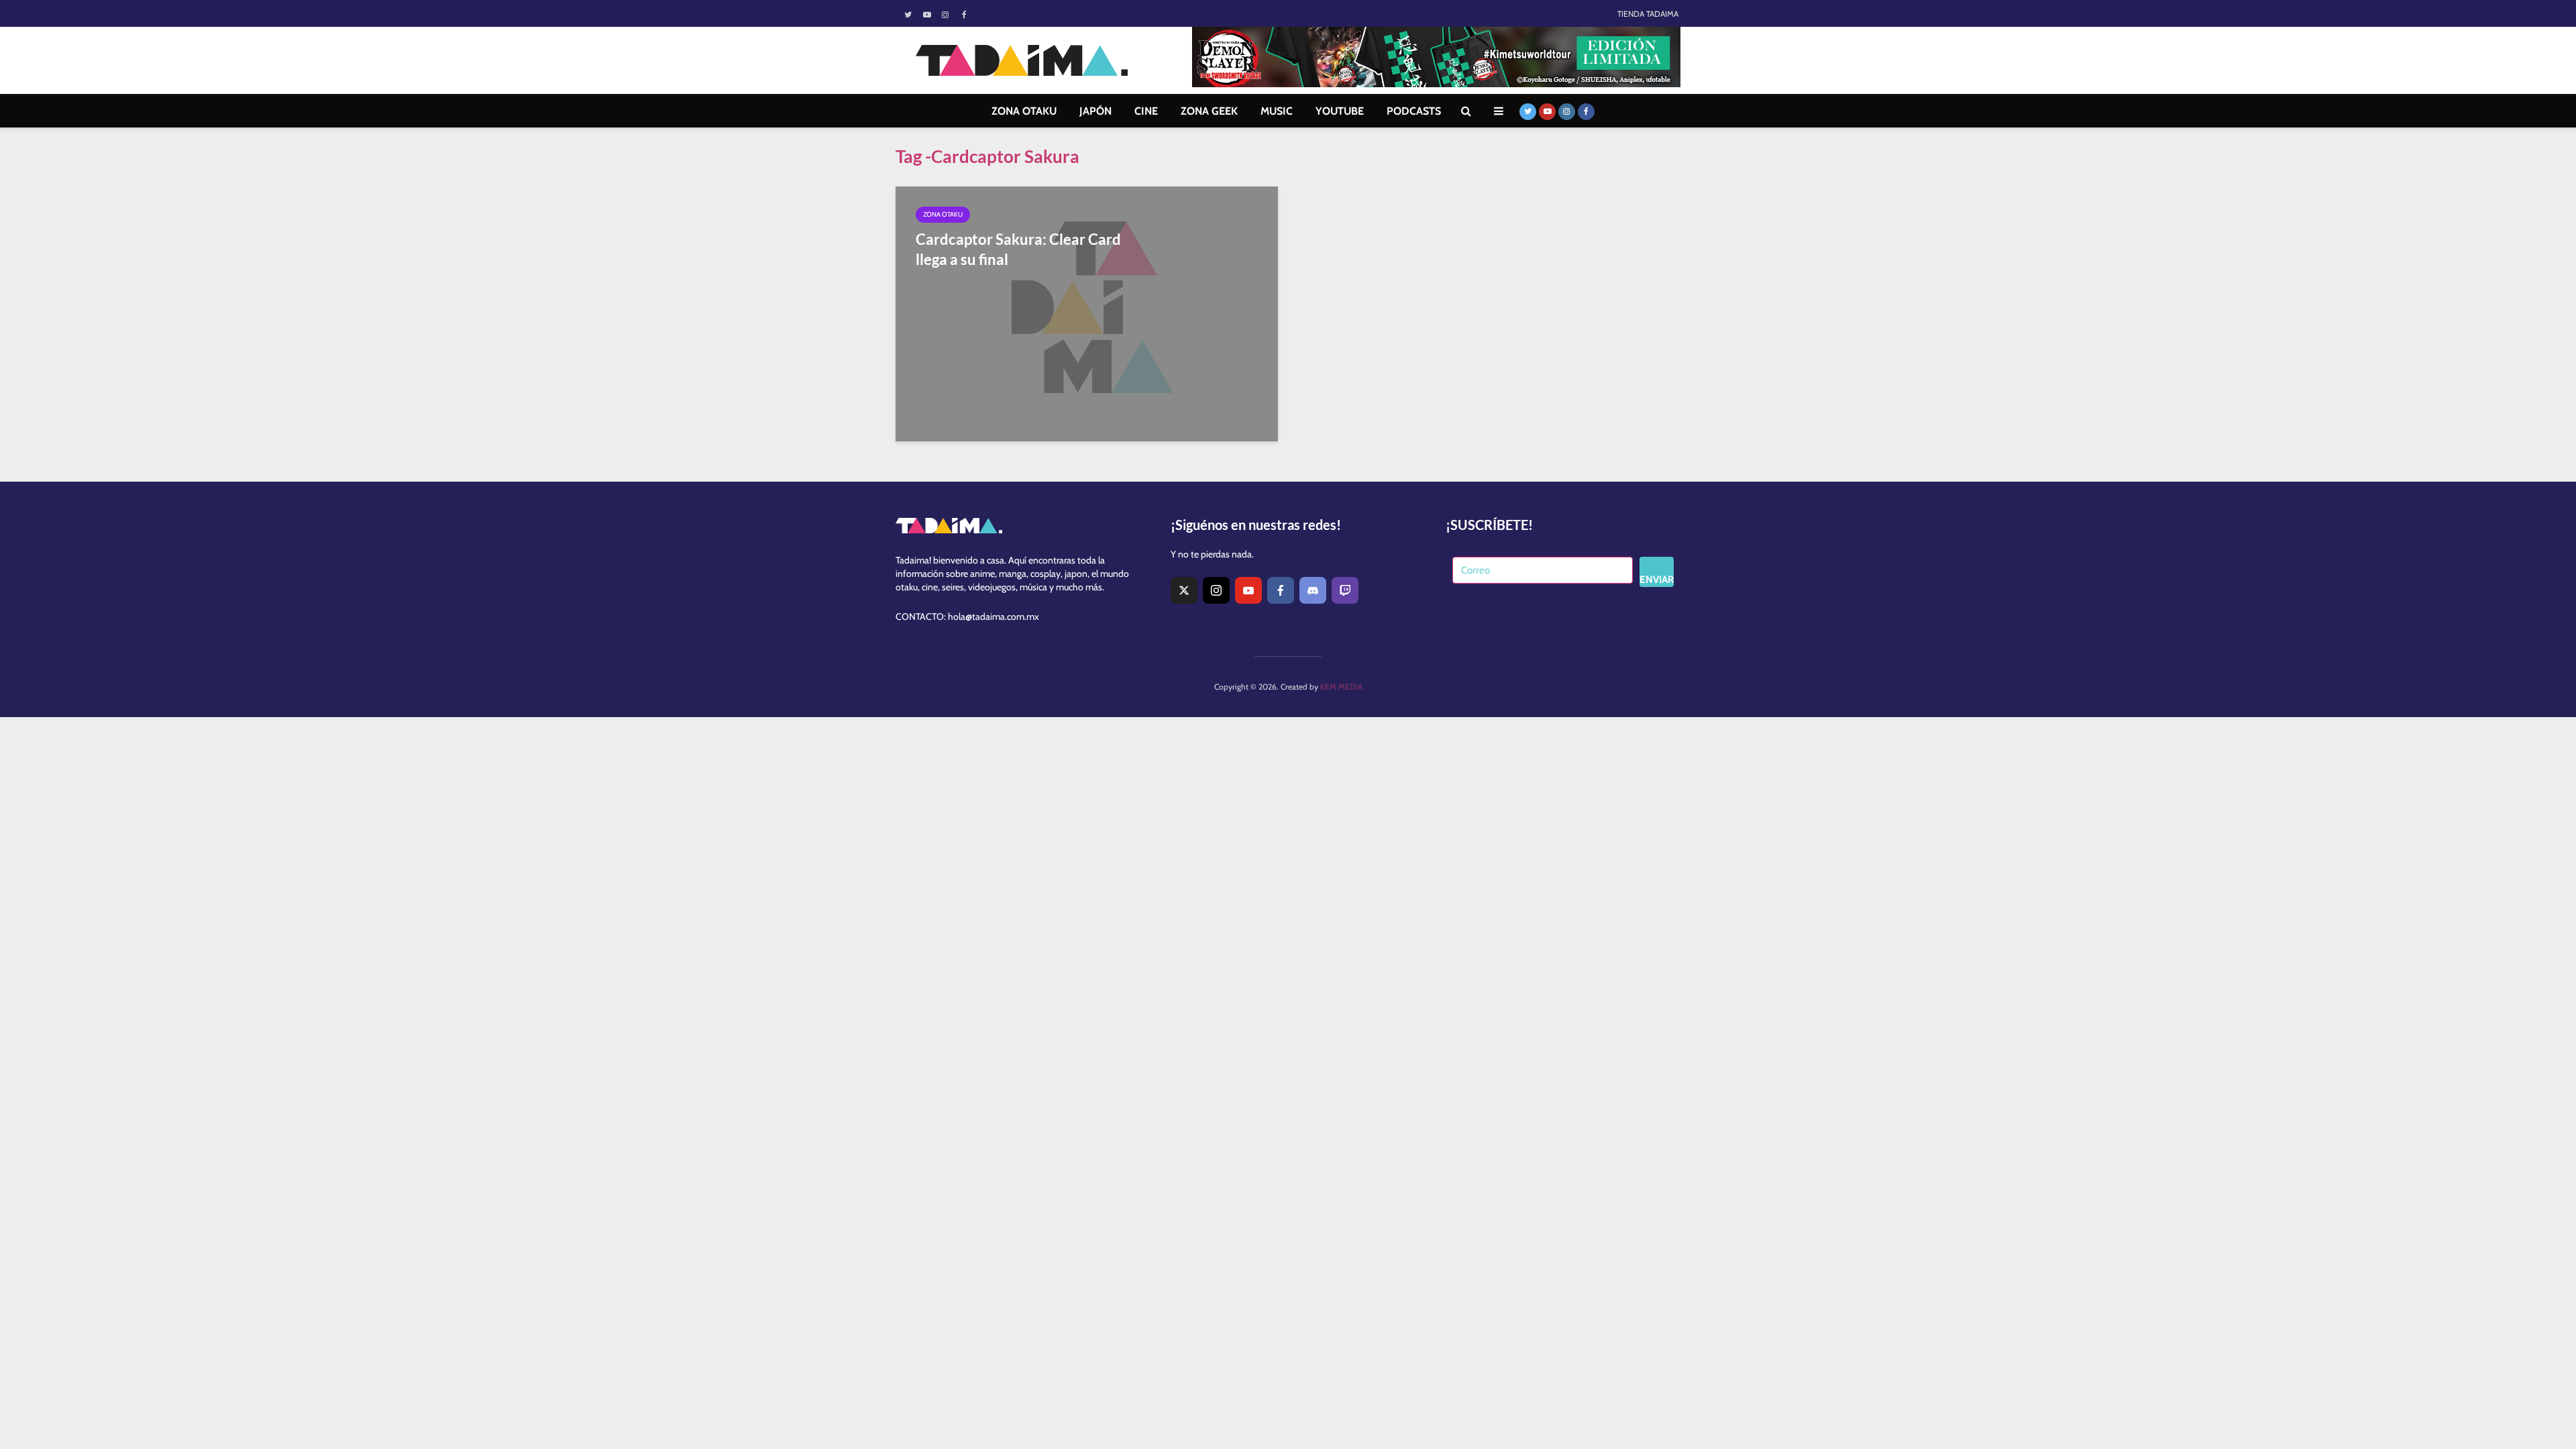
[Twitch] (1345, 590)
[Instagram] (1216, 590)
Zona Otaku (943, 214)
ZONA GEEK (1209, 111)
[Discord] (1313, 590)
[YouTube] (1248, 590)
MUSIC (1277, 111)
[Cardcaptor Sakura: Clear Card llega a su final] (1087, 313)
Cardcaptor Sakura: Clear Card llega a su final (1018, 249)
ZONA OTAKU (1024, 111)
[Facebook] (1281, 590)
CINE (1146, 111)
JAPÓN (1095, 111)
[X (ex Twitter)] (1184, 590)
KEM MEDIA (1341, 687)
